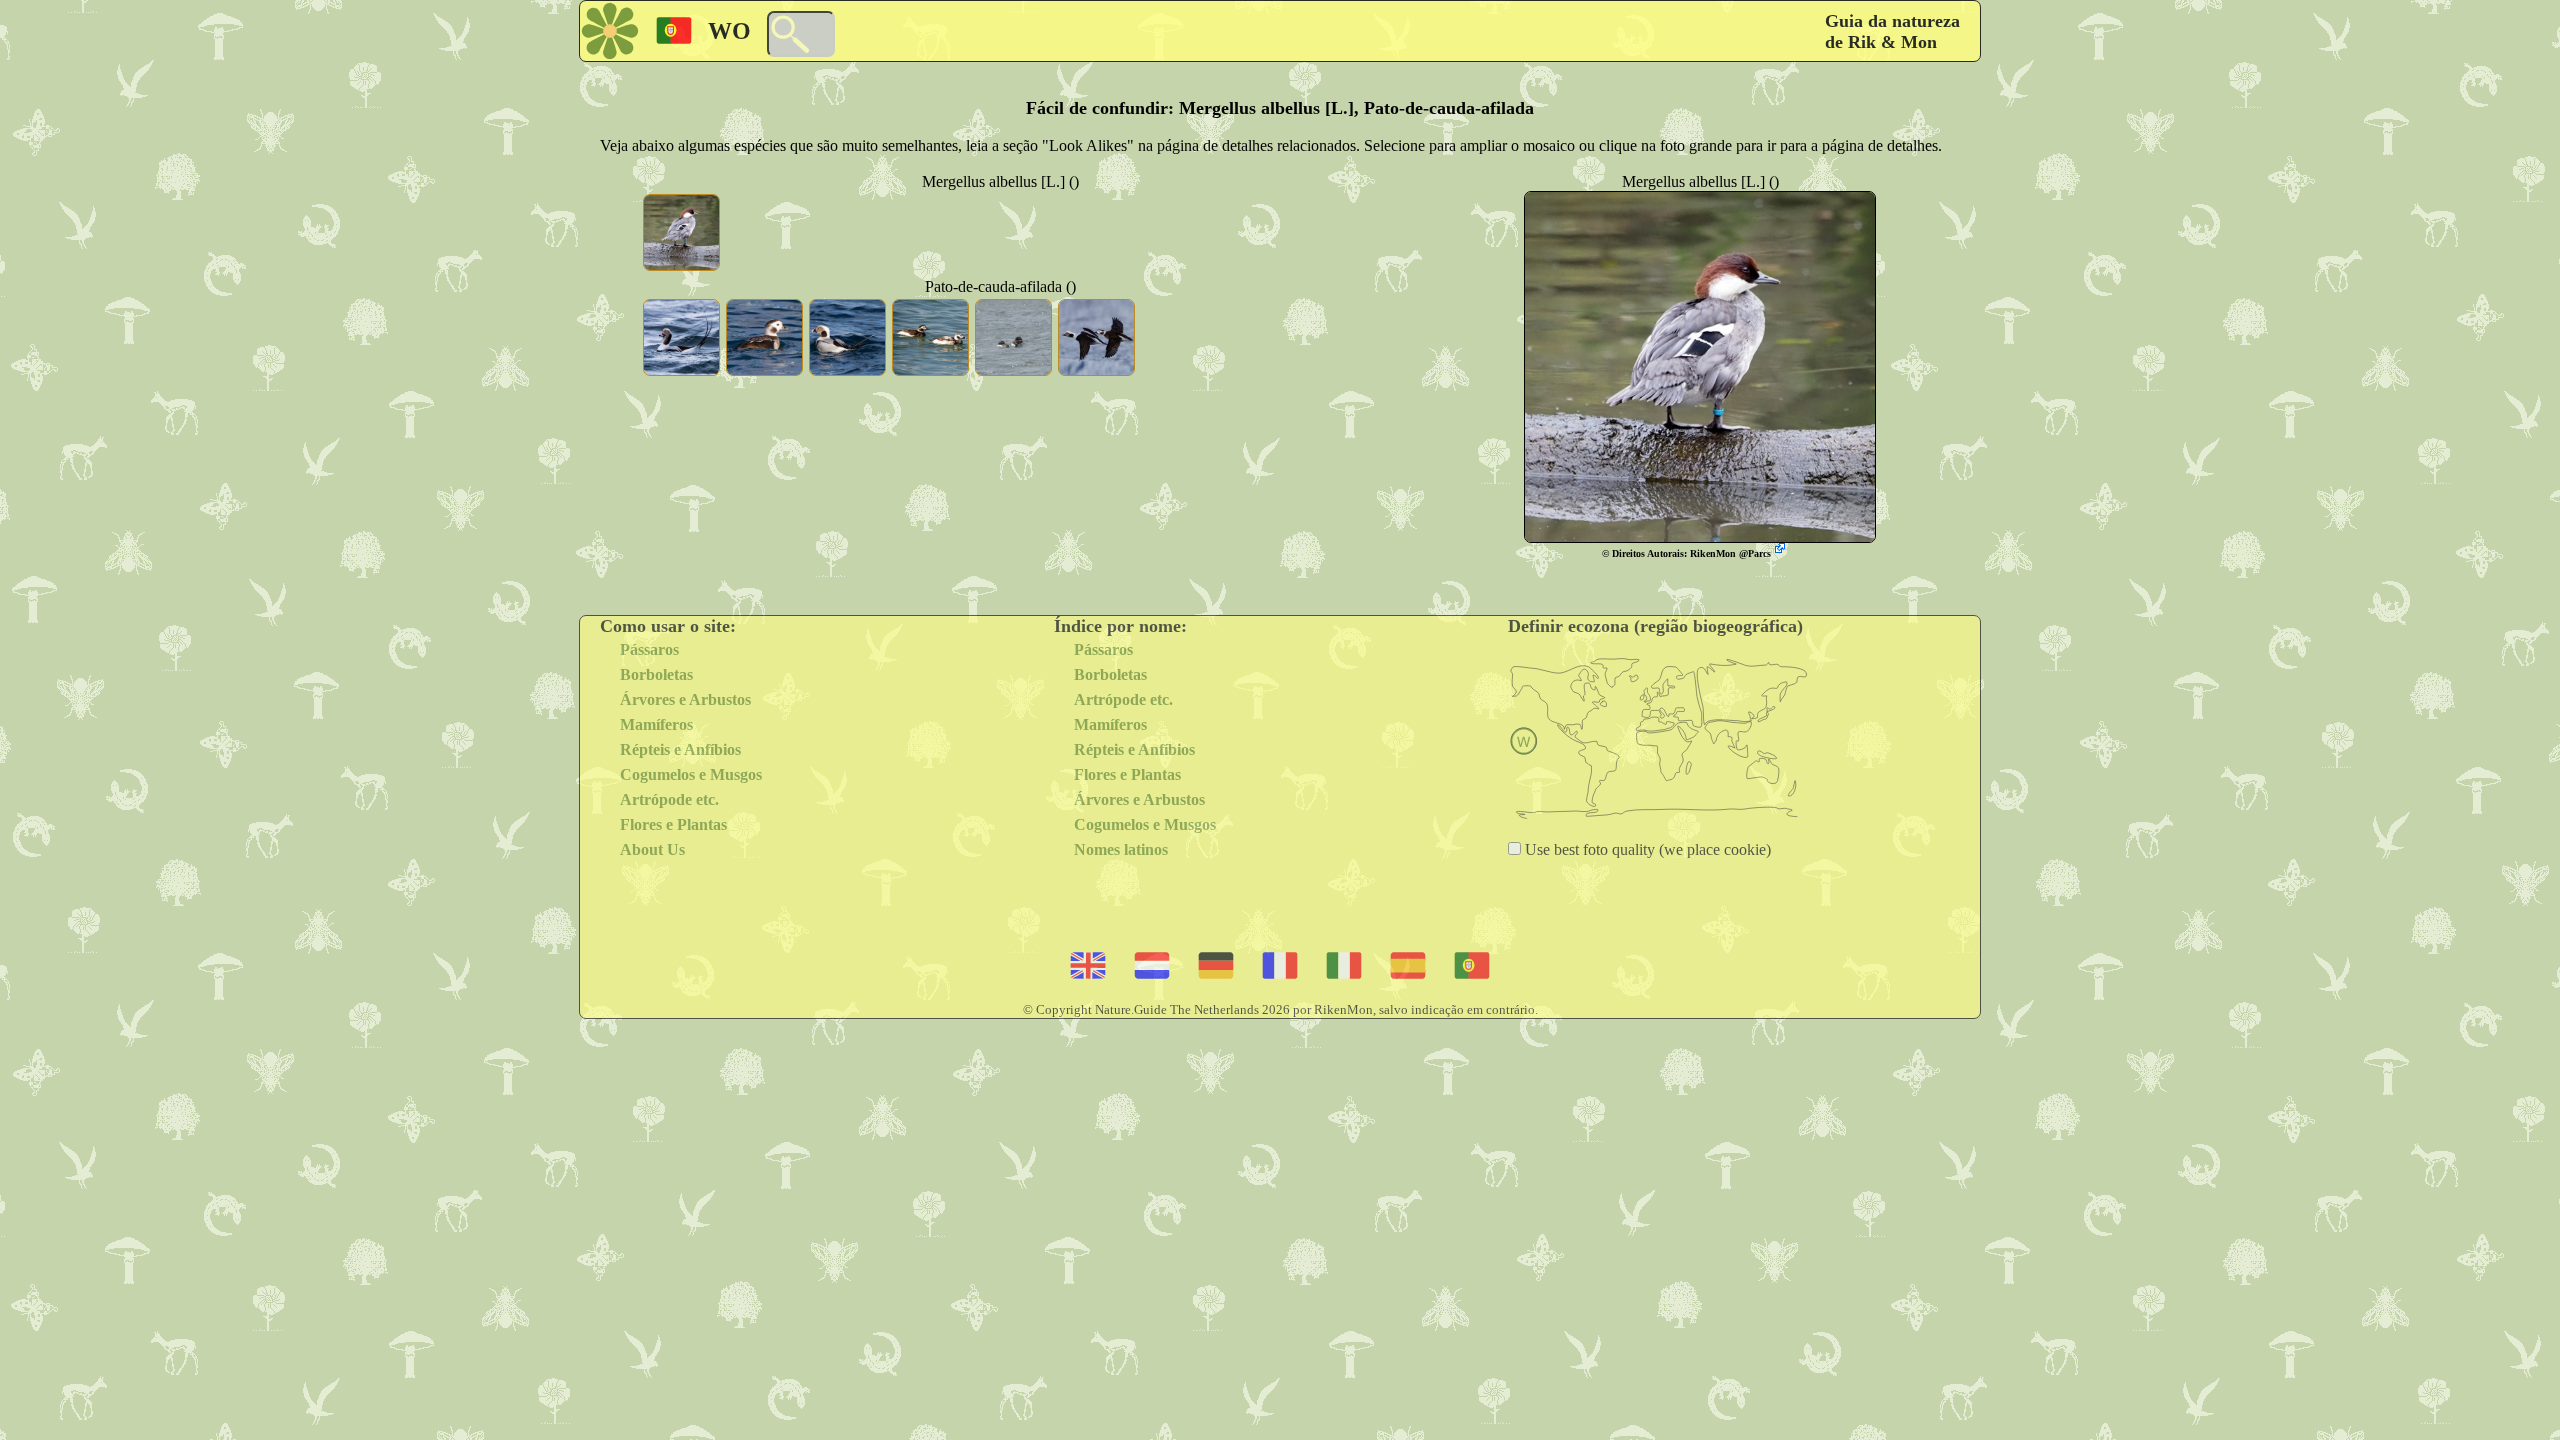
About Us (652, 849)
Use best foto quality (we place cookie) (1646, 849)
